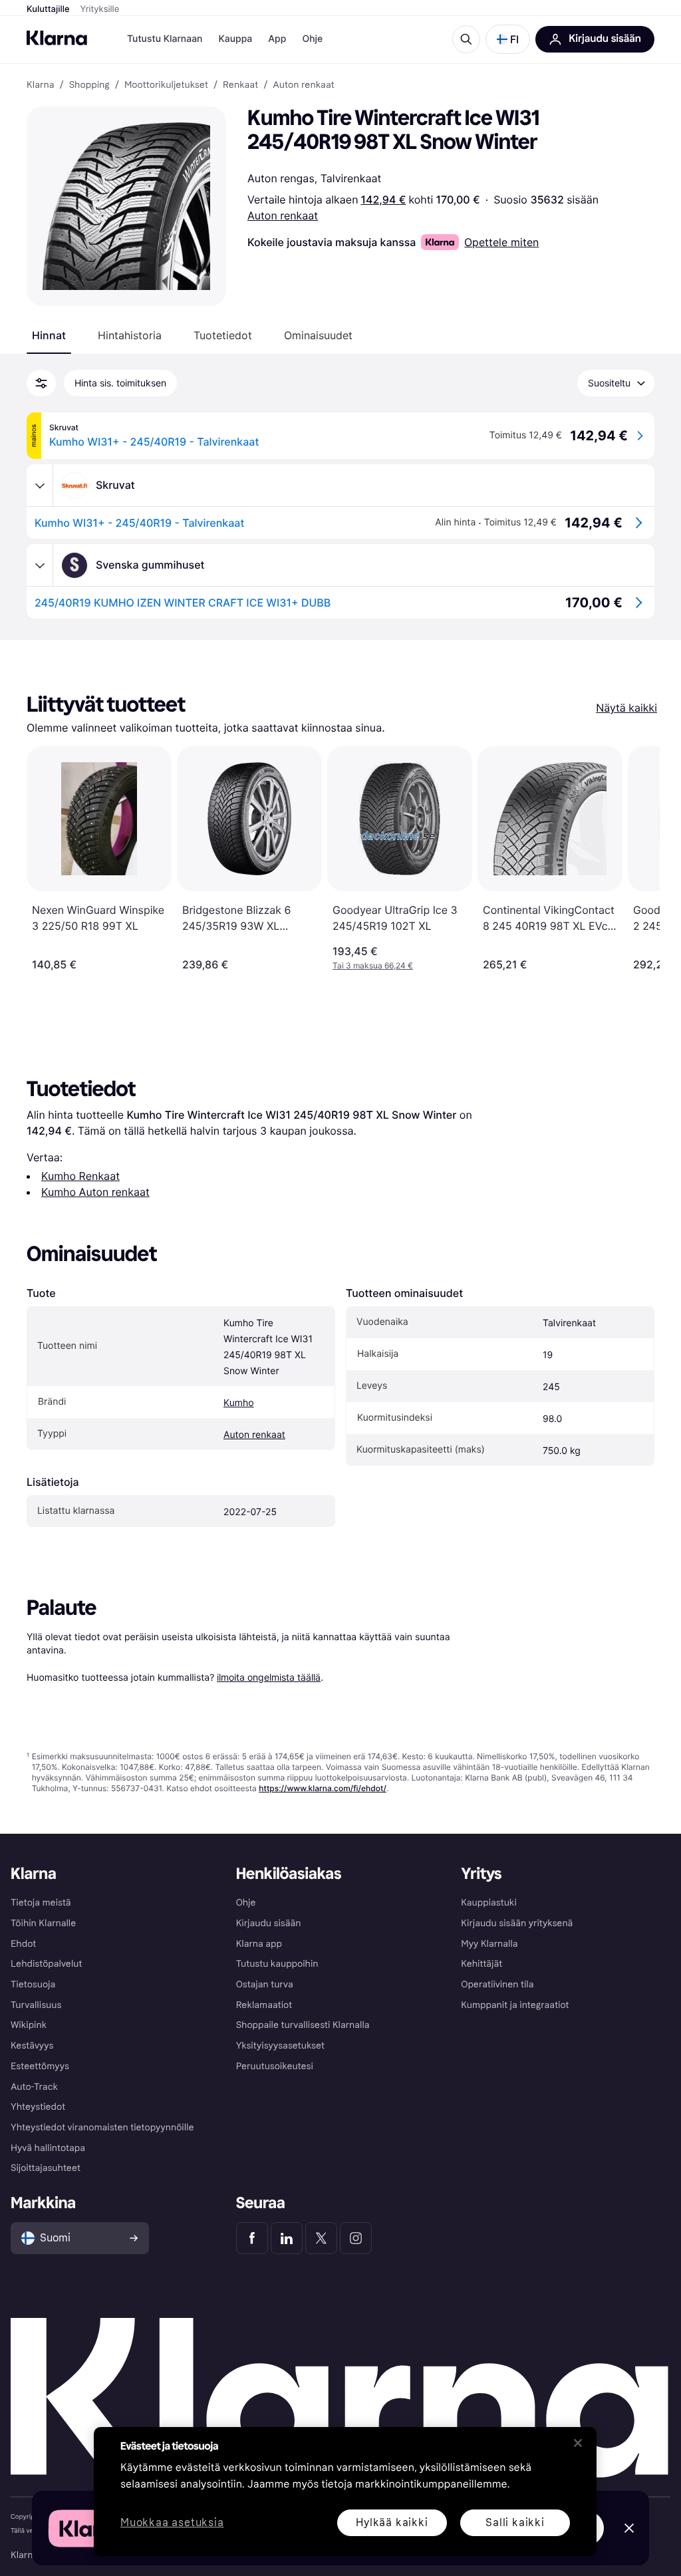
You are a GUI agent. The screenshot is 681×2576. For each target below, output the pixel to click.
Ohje (312, 39)
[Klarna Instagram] (356, 2238)
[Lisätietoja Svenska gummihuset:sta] (40, 565)
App (277, 39)
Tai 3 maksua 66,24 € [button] (373, 965)
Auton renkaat (283, 215)
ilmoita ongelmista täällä (269, 1677)
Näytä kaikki (626, 708)
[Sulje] (578, 2443)
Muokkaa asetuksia (172, 2523)
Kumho (239, 1403)
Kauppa (235, 39)
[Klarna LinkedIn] (287, 2238)
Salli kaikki (515, 2522)
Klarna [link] (40, 85)
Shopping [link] (89, 85)
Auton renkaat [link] (303, 85)
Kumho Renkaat (80, 1176)
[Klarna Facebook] (252, 2238)
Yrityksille (100, 9)
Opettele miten (501, 242)
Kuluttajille (48, 9)
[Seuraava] (636, 859)
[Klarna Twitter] (321, 2238)
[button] (508, 39)
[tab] (49, 335)
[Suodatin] (41, 383)
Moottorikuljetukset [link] (166, 85)
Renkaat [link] (240, 85)
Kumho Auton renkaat (95, 1192)
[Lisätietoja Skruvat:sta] (40, 486)
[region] (345, 2492)
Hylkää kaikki (392, 2522)
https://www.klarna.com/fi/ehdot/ (323, 1788)
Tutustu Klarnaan (165, 39)
